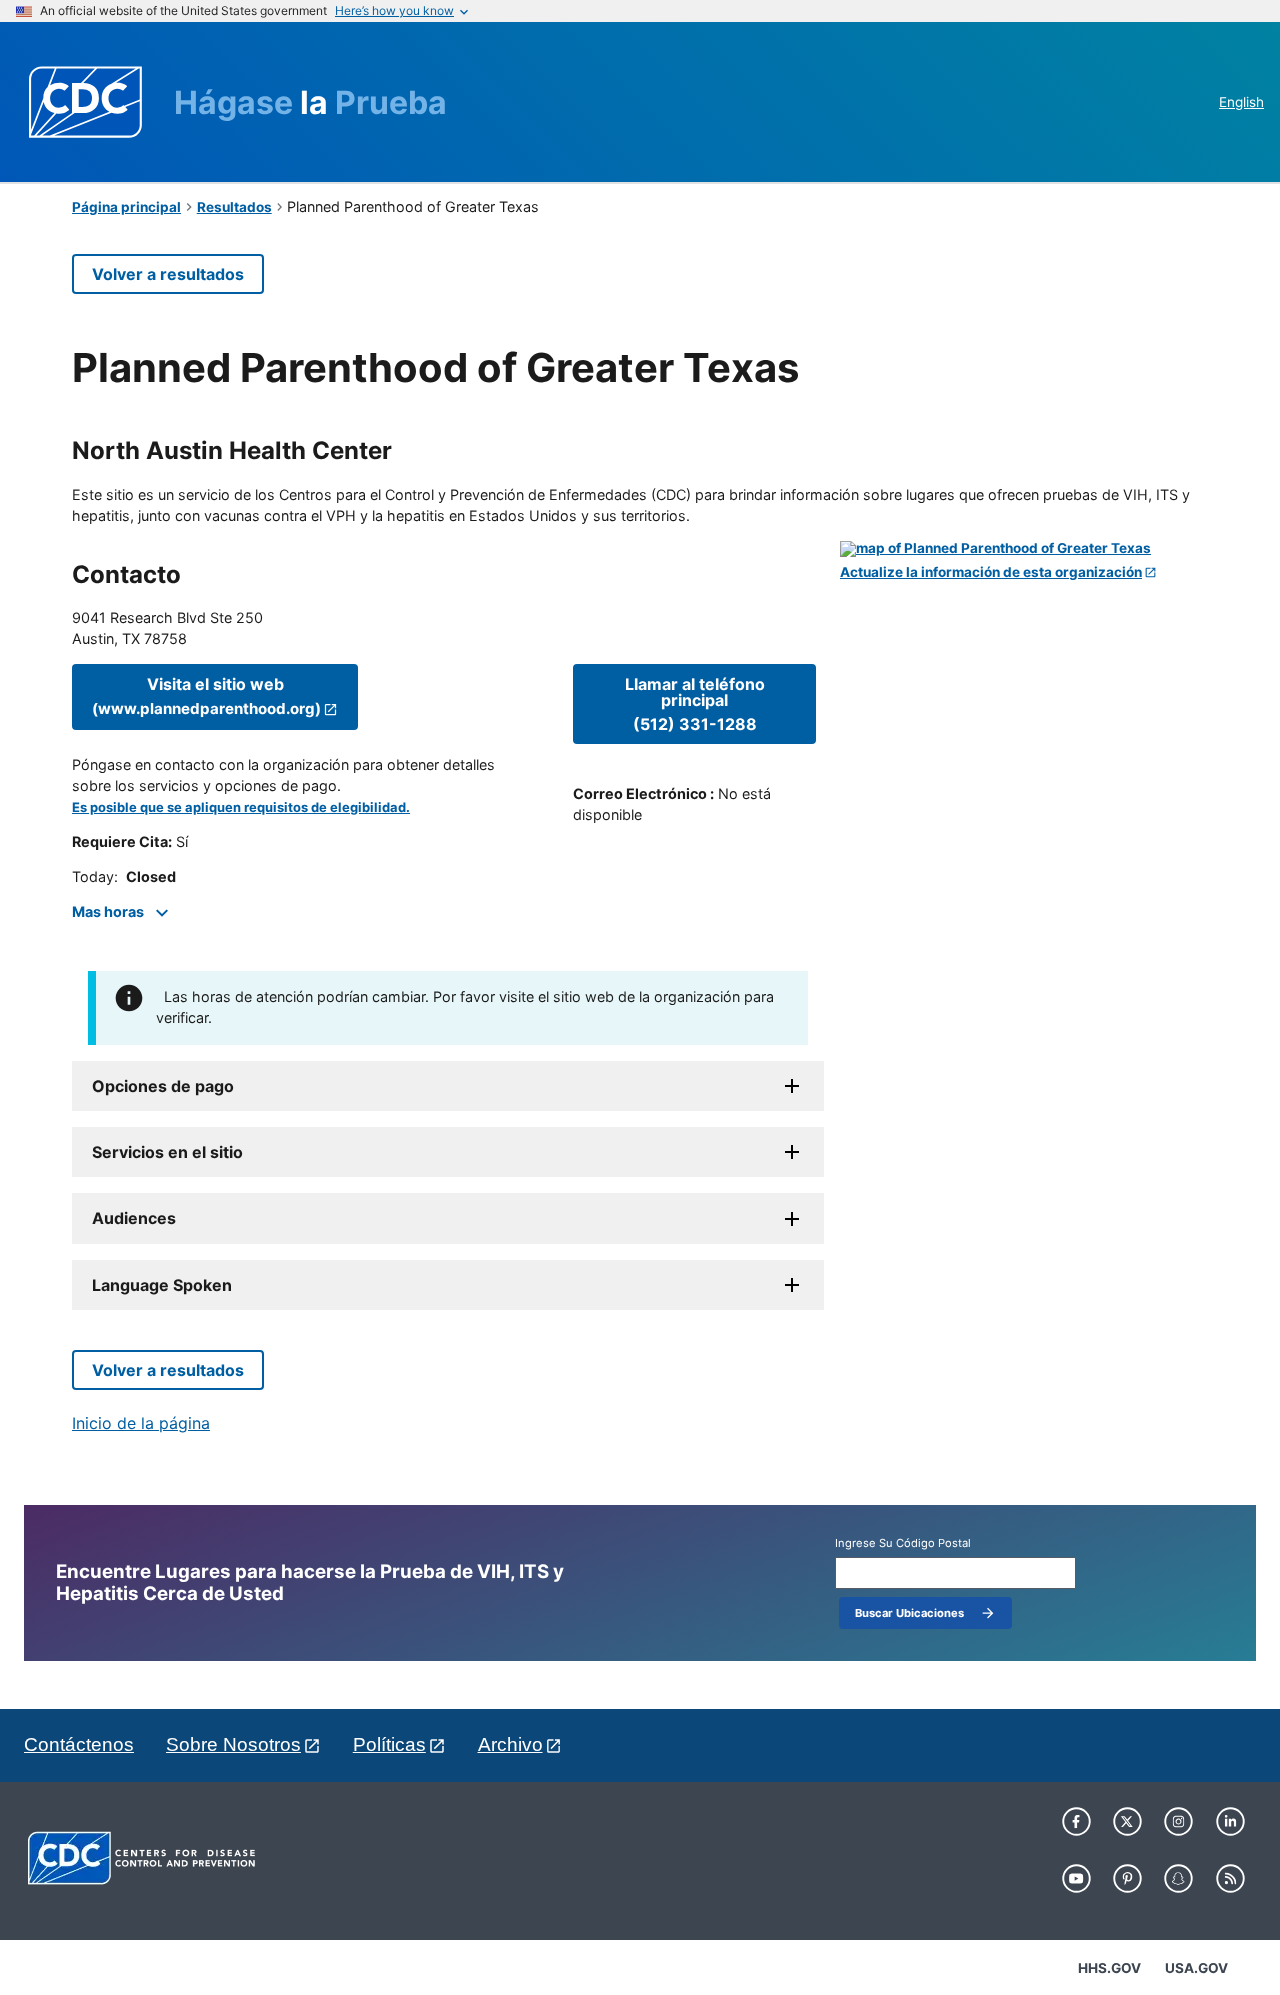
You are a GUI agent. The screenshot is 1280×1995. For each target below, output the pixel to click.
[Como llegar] (1024, 549)
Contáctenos (79, 1744)
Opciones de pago (163, 1086)
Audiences (134, 1218)
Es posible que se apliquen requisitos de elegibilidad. (241, 807)
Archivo (510, 1744)
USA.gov (1196, 1968)
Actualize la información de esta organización (991, 572)
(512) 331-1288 (695, 704)
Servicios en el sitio (167, 1152)
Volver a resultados (168, 274)
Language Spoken (162, 1285)
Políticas (389, 1744)
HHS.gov (1109, 1968)
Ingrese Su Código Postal (903, 1543)
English (1241, 102)
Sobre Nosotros (233, 1744)
